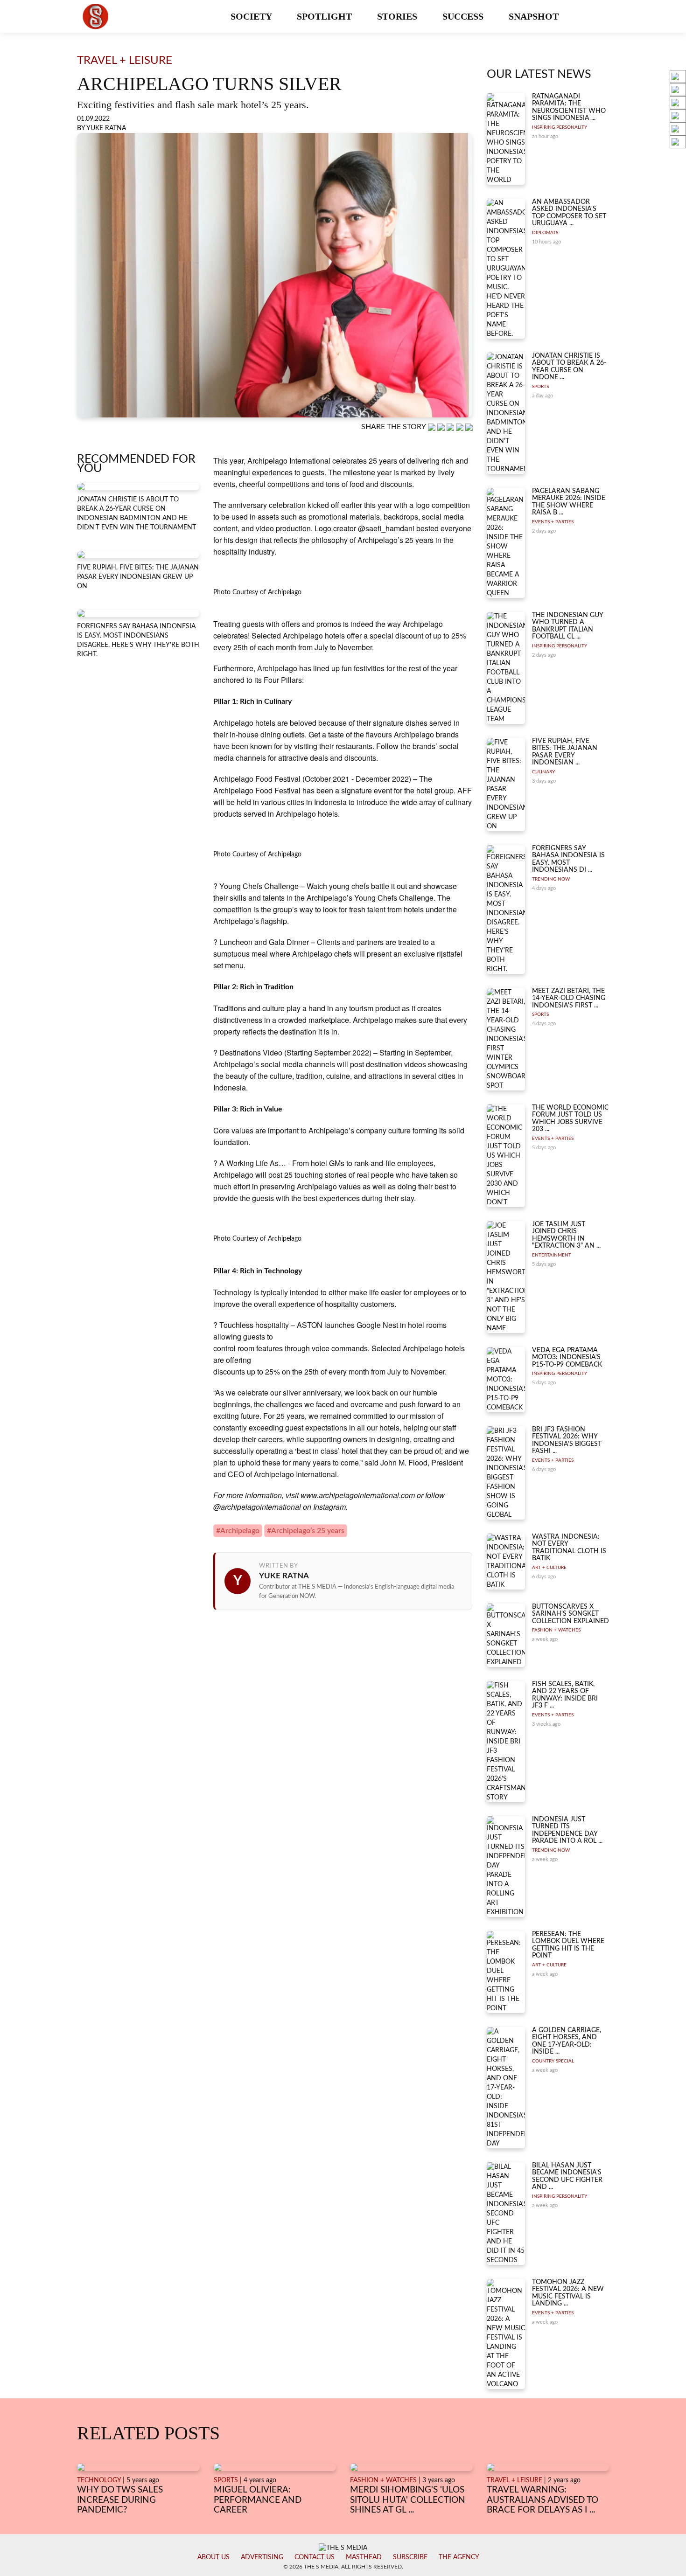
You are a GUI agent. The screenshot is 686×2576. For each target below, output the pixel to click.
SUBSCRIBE (410, 2557)
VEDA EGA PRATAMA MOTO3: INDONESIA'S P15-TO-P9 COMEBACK (567, 1357)
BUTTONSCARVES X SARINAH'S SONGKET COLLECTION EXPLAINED (570, 1614)
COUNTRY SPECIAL (553, 2061)
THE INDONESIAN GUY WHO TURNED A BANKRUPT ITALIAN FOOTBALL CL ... (567, 626)
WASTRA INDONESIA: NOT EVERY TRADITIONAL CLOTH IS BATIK (569, 1548)
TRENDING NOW (551, 879)
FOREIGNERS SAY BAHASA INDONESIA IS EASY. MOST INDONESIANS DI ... (568, 859)
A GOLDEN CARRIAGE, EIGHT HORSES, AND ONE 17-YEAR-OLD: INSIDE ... (567, 2041)
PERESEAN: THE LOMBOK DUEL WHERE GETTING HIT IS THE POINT (568, 1945)
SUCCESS (464, 16)
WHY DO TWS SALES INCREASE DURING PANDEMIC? (120, 2500)
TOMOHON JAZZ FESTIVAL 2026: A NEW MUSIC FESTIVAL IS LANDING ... (568, 2293)
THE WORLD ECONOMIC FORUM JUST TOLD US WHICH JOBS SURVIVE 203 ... (570, 1118)
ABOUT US (213, 2557)
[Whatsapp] (433, 427)
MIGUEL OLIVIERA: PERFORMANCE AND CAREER (258, 2500)
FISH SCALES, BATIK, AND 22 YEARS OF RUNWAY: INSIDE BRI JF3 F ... (565, 1695)
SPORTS (540, 387)
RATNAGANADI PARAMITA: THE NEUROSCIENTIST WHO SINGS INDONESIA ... (569, 107)
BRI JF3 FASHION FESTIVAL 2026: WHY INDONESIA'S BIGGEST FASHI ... (567, 1440)
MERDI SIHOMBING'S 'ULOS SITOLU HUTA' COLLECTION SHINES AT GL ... (408, 2500)
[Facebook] (442, 427)
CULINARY (543, 772)
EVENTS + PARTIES (553, 522)
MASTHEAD (364, 2557)
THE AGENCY (459, 2557)
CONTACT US (315, 2557)
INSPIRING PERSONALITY (560, 127)
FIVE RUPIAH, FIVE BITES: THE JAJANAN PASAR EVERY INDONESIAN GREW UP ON (138, 577)
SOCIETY (252, 16)
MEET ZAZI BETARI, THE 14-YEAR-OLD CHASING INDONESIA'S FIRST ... (569, 998)
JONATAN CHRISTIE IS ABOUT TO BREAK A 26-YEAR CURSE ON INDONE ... (569, 367)
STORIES (398, 16)
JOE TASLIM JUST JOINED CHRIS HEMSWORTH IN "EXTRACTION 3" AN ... (566, 1235)
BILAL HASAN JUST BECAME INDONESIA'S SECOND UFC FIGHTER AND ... (567, 2176)
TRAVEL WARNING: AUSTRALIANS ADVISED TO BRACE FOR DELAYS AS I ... (542, 2500)
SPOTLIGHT (325, 16)
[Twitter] (461, 427)
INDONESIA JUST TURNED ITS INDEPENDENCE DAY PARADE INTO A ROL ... (567, 1830)
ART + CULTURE (549, 1568)
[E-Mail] (469, 427)
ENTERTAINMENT (552, 1255)
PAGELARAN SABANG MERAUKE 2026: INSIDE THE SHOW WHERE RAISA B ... (569, 502)
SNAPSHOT (535, 16)
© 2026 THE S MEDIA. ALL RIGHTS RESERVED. (343, 2567)
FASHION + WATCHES (556, 1630)
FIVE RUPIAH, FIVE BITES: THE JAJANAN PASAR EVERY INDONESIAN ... (565, 752)
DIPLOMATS (545, 233)
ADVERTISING (262, 2557)
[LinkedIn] (451, 427)
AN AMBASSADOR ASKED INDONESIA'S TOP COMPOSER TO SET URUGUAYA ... (569, 213)
